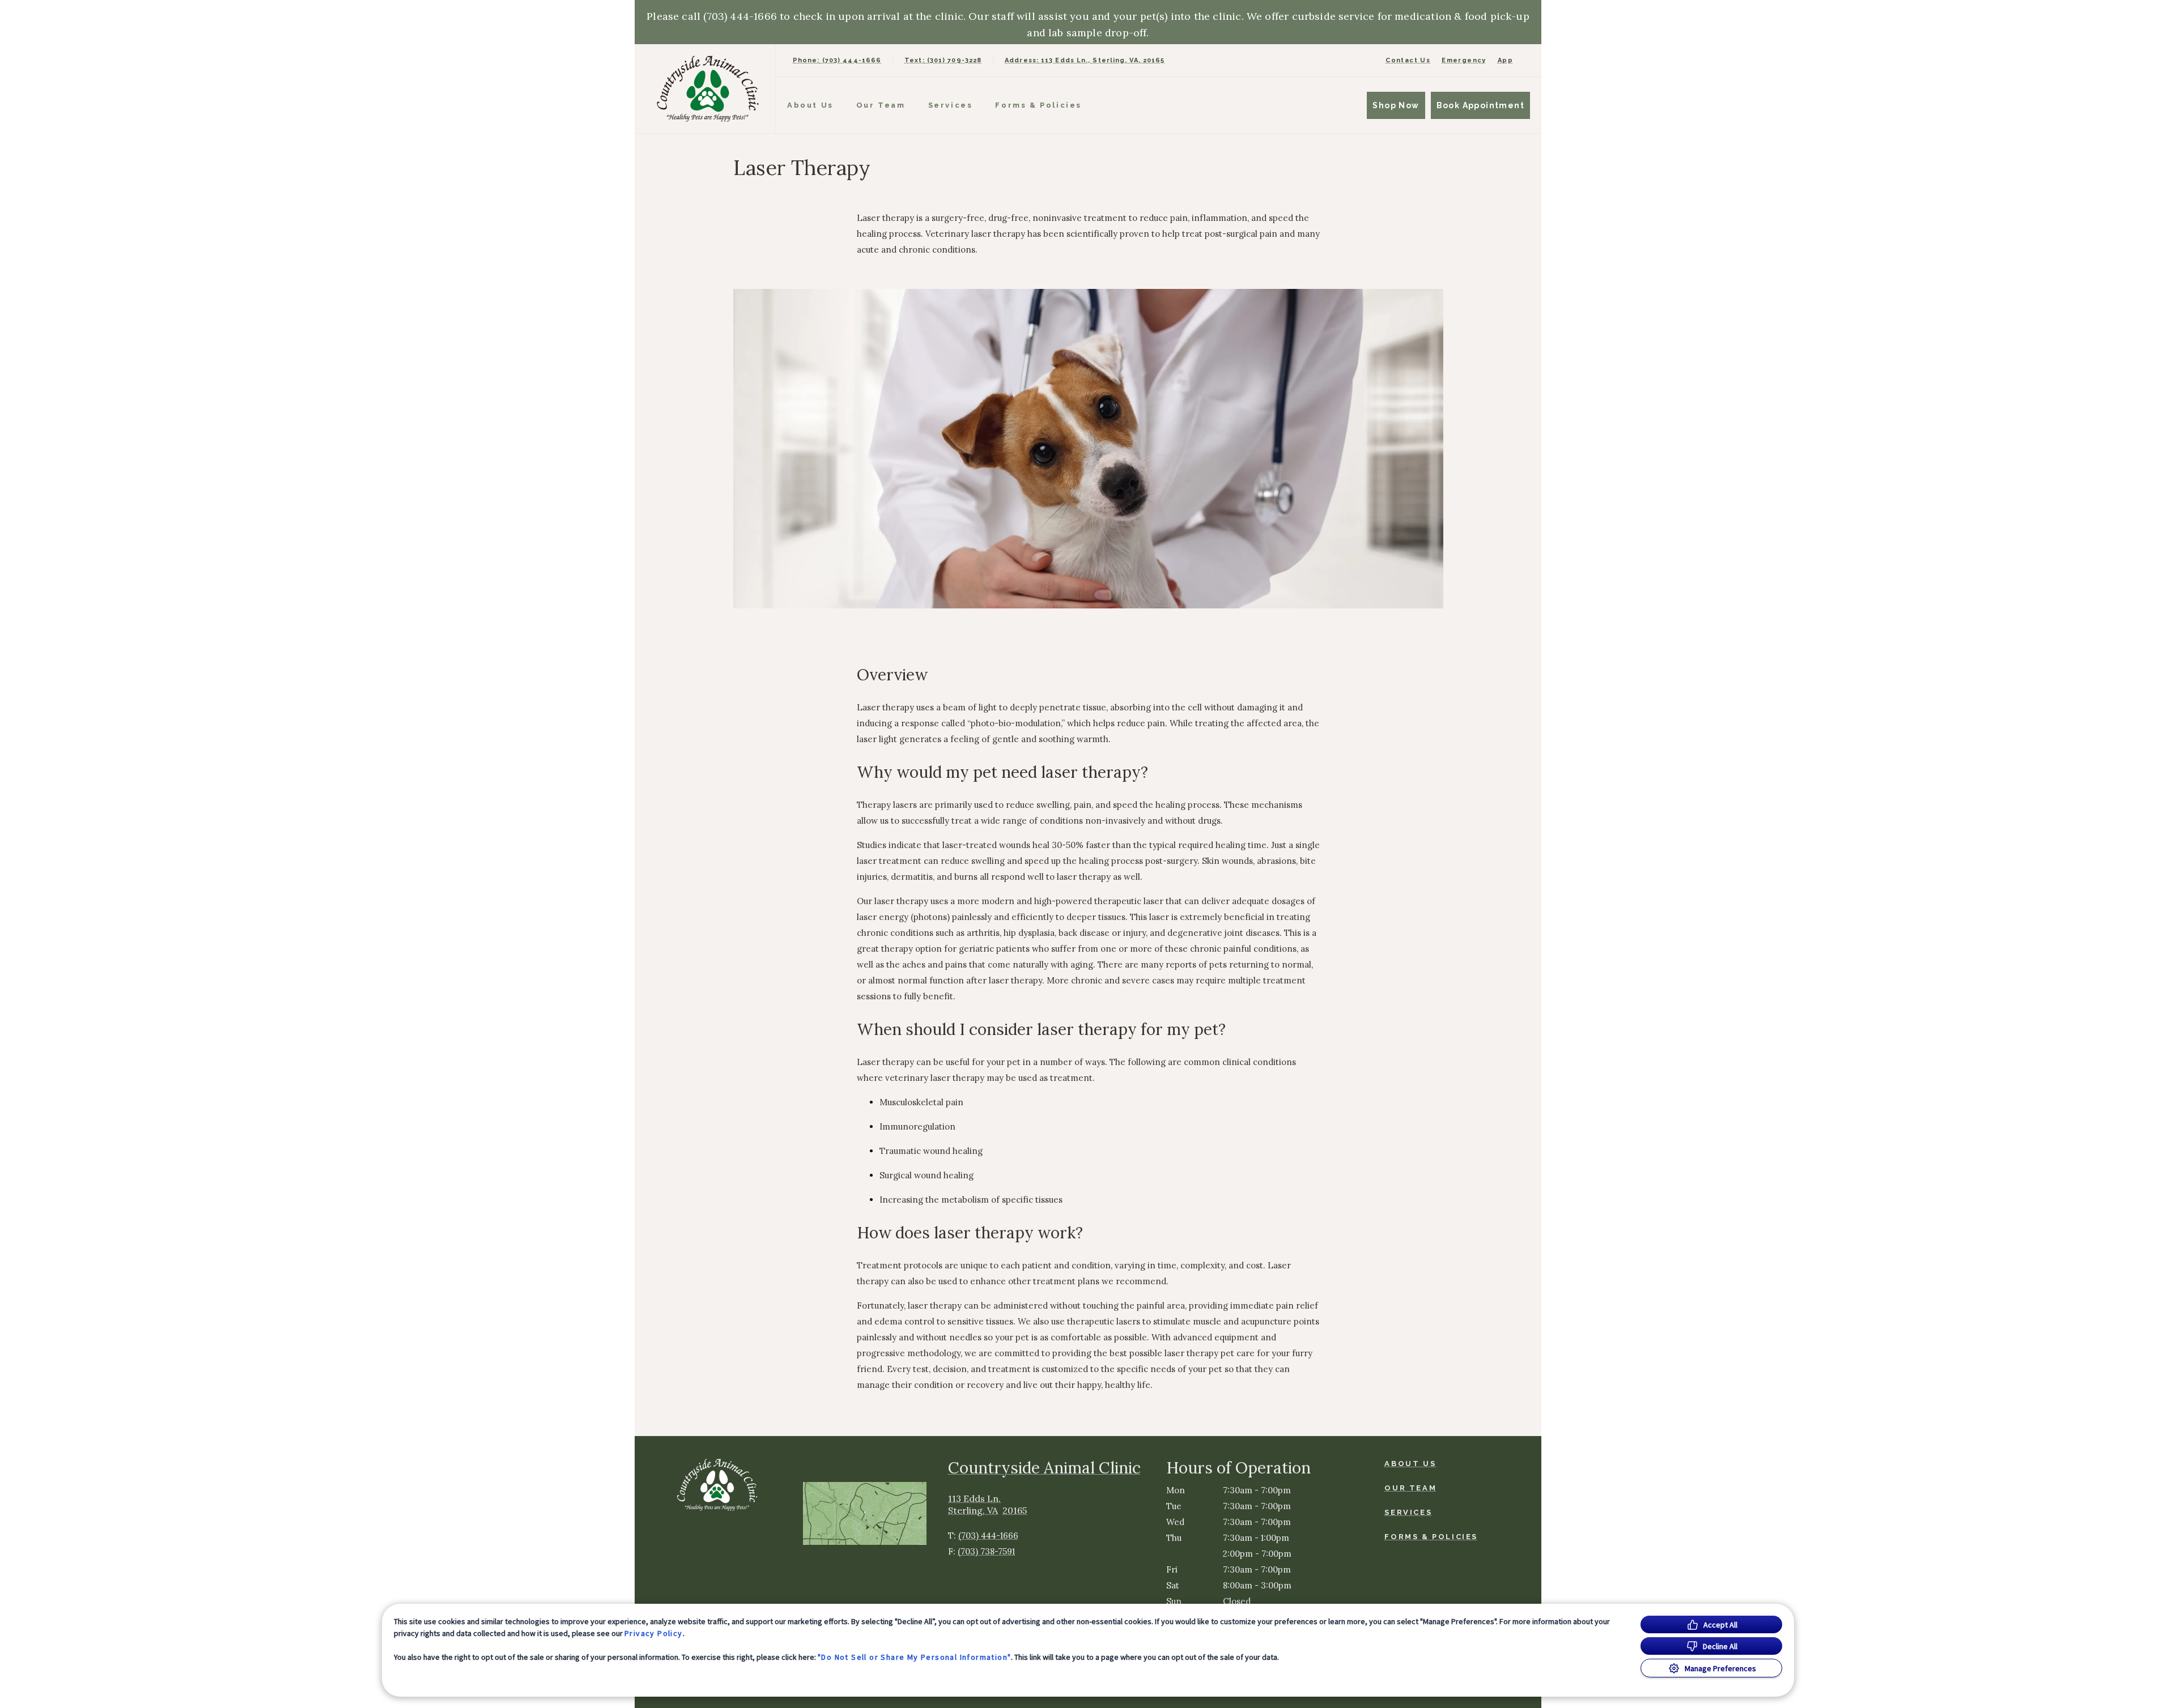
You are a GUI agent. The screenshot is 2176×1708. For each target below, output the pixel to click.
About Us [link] (810, 105)
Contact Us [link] (1408, 60)
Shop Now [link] (1396, 105)
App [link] (1505, 60)
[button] (870, 1513)
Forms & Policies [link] (1038, 105)
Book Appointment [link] (1480, 105)
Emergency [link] (1464, 60)
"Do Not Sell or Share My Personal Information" (914, 1657)
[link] (708, 89)
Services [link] (951, 105)
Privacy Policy (654, 1633)
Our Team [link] (881, 105)
